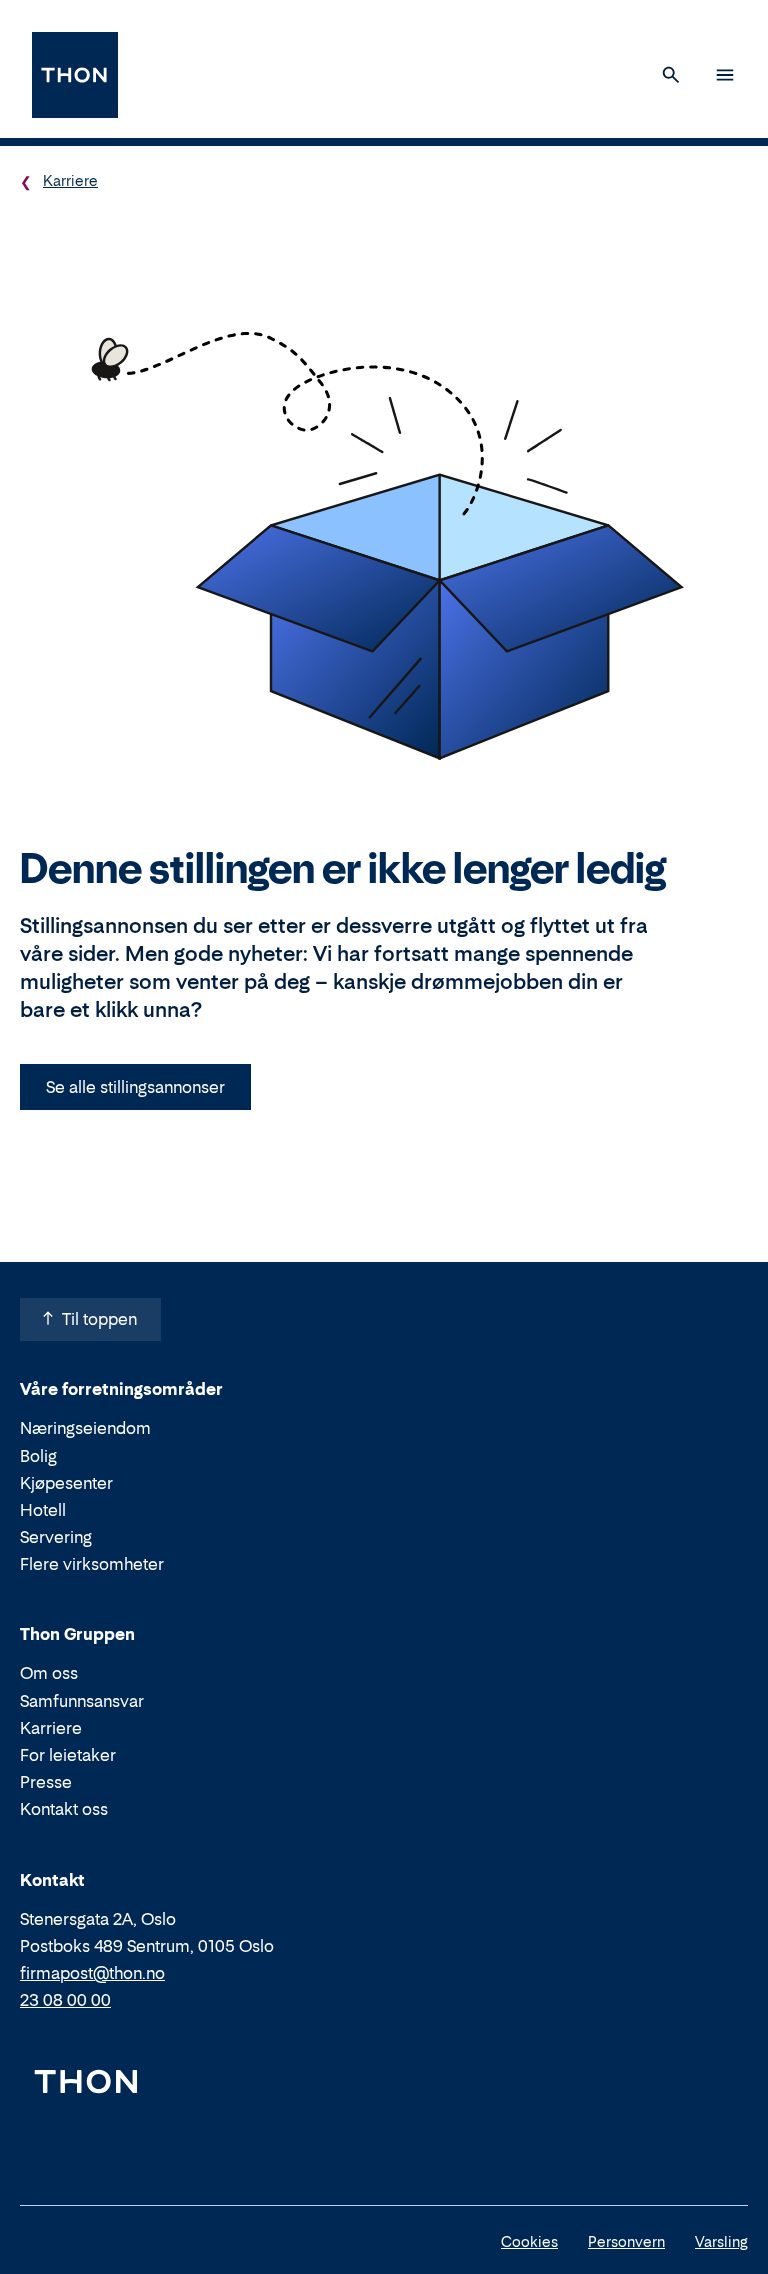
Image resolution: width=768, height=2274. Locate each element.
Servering (56, 1537)
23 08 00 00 (65, 2000)
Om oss (49, 1673)
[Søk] (671, 75)
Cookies (529, 2241)
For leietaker (68, 1755)
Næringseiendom (85, 1428)
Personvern (626, 2241)
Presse (46, 1782)
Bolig (38, 1456)
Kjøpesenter (66, 1483)
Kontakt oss (64, 1809)
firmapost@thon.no (92, 1973)
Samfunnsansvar (82, 1701)
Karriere (70, 180)
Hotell (43, 1510)
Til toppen (99, 1319)
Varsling (721, 2241)
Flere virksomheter (92, 1564)
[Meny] (725, 75)
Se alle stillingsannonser (135, 1087)
